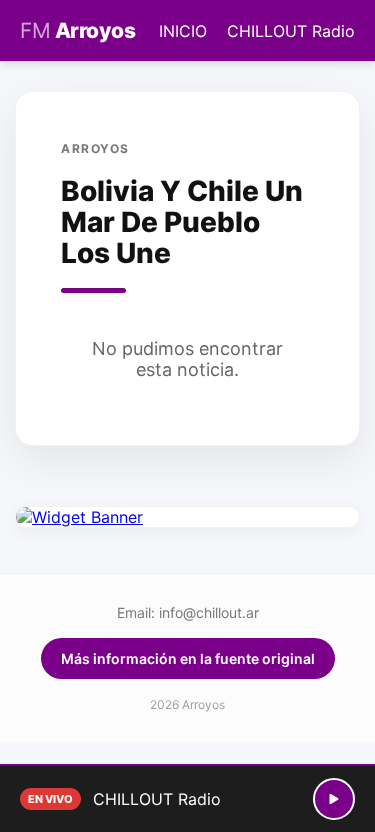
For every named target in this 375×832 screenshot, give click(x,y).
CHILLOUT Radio (291, 31)
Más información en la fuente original (188, 658)
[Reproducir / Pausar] (334, 799)
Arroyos (77, 30)
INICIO (183, 31)
